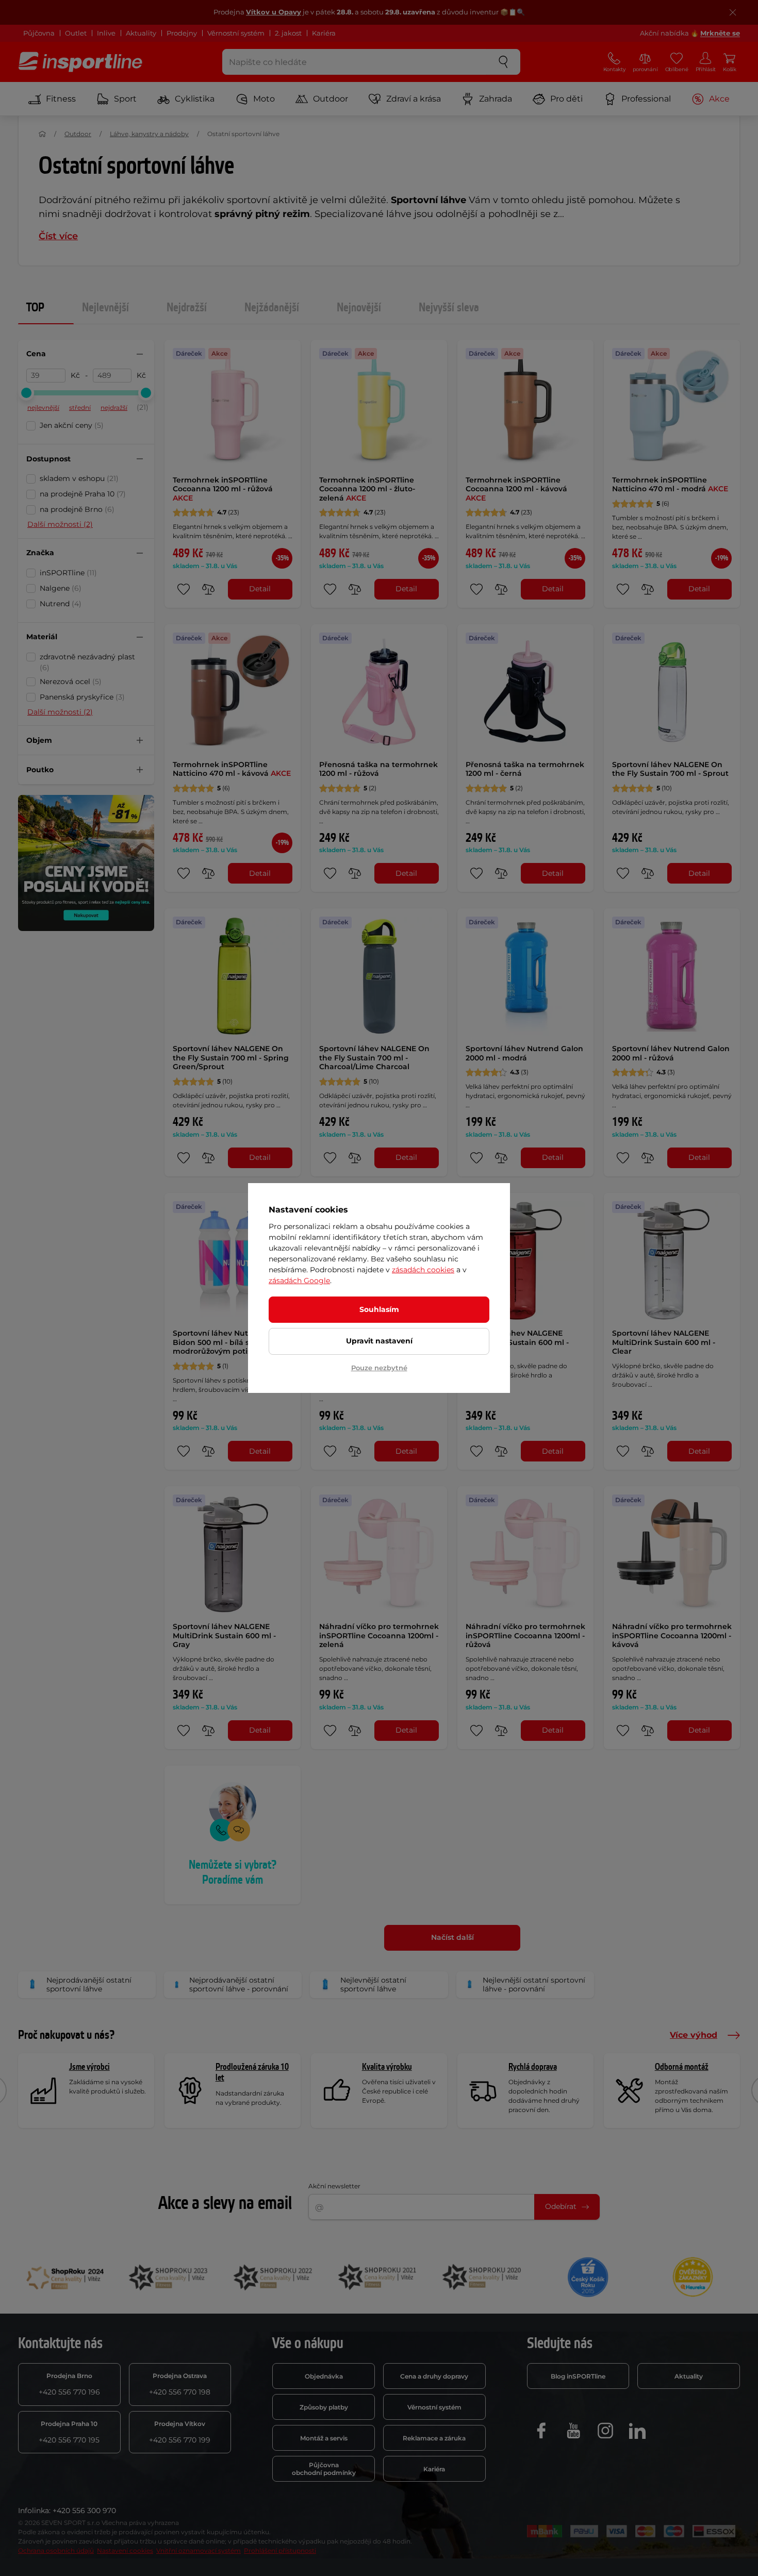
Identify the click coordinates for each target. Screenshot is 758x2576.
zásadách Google (299, 1281)
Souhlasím (379, 1309)
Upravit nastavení (379, 1341)
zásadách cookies (423, 1270)
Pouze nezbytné (379, 1368)
